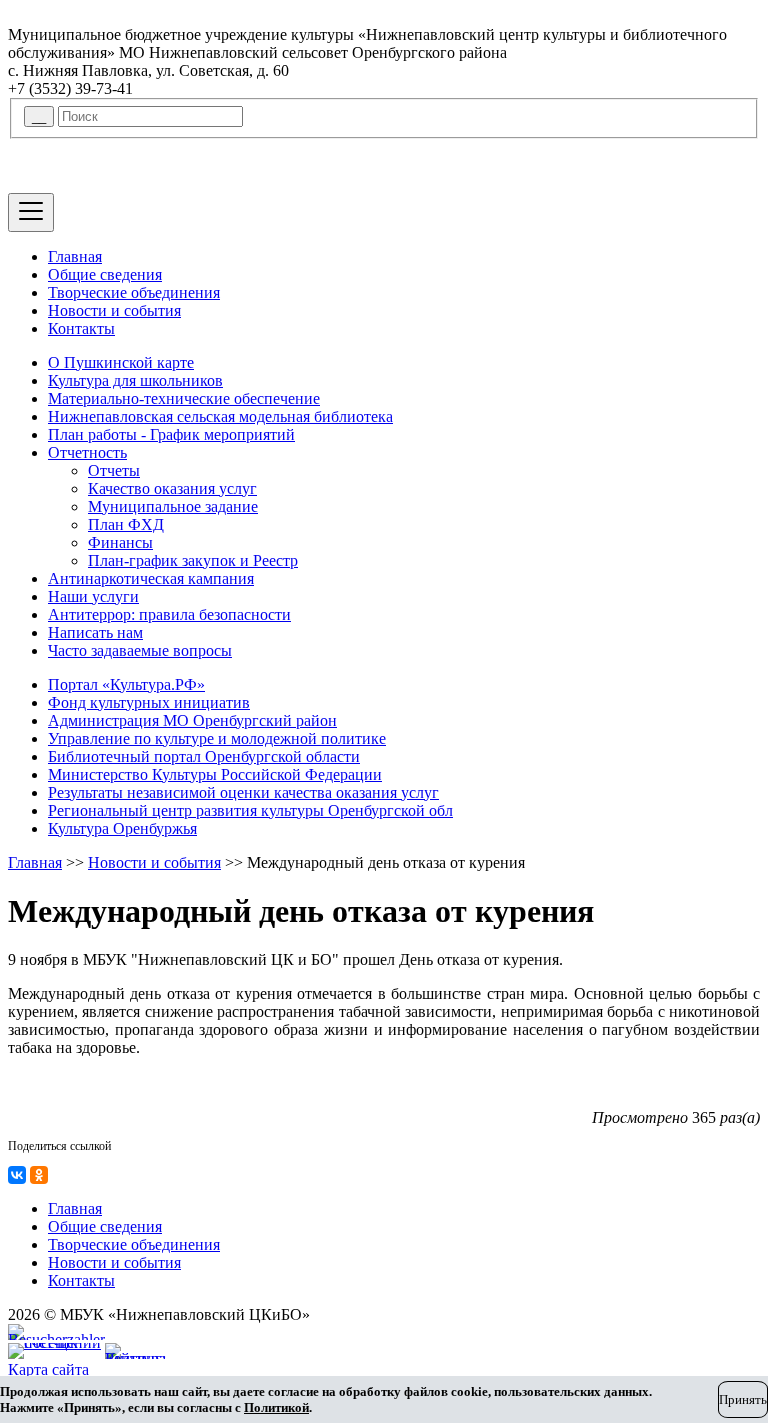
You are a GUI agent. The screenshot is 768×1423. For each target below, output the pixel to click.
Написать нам (95, 632)
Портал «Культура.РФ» (126, 684)
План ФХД (126, 524)
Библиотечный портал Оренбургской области (204, 756)
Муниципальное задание (173, 506)
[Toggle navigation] (31, 212)
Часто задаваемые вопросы (140, 650)
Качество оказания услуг (172, 488)
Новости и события (114, 310)
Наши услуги (93, 596)
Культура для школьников (135, 380)
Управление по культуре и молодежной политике (217, 738)
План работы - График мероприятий (171, 434)
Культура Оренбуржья (122, 828)
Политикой (276, 1407)
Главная (75, 256)
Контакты (81, 328)
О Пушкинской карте (121, 362)
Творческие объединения (134, 292)
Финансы (120, 542)
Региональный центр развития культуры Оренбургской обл (250, 810)
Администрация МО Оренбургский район (192, 720)
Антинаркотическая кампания (151, 578)
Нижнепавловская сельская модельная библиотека (220, 416)
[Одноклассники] (39, 1175)
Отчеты (114, 470)
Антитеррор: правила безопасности (169, 614)
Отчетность (87, 452)
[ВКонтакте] (17, 1175)
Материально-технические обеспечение (184, 398)
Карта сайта (48, 1369)
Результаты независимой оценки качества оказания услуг (243, 792)
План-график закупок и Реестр (193, 560)
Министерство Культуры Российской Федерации (215, 774)
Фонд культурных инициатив (149, 702)
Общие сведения (105, 274)
